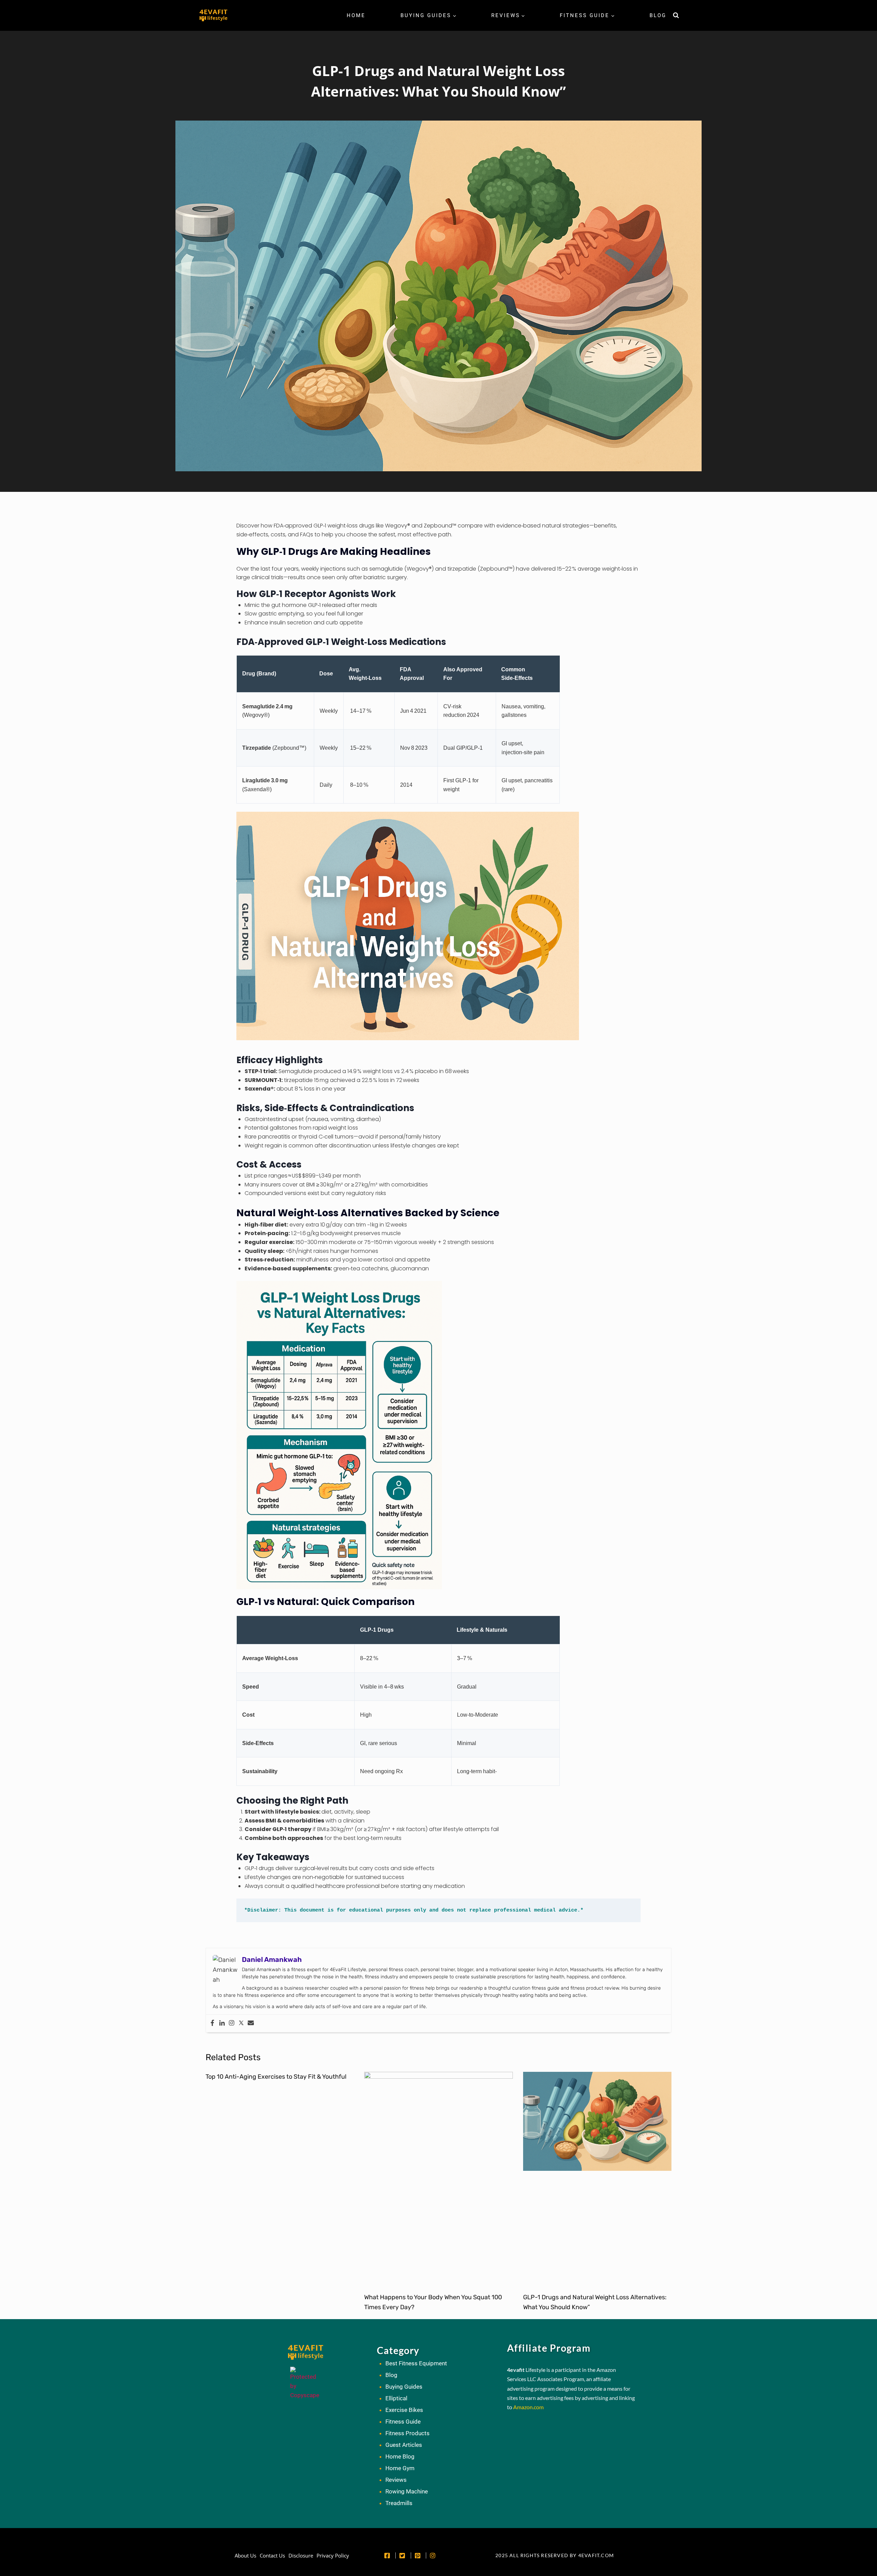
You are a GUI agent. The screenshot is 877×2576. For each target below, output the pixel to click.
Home (356, 15)
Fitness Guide (403, 2422)
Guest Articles (404, 2445)
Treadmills (399, 2503)
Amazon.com (528, 2407)
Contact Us (272, 2555)
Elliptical (396, 2398)
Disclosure (301, 2555)
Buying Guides (404, 2387)
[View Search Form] (676, 15)
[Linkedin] (222, 2023)
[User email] (251, 2023)
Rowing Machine (407, 2491)
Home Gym (400, 2468)
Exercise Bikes (404, 2410)
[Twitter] (241, 2023)
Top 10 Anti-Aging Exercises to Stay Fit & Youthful (276, 2077)
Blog (658, 15)
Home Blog (400, 2456)
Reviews (396, 2480)
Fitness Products (407, 2433)
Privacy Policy (333, 2555)
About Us (245, 2555)
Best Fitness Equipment (416, 2363)
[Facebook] (212, 2023)
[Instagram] (232, 2023)
